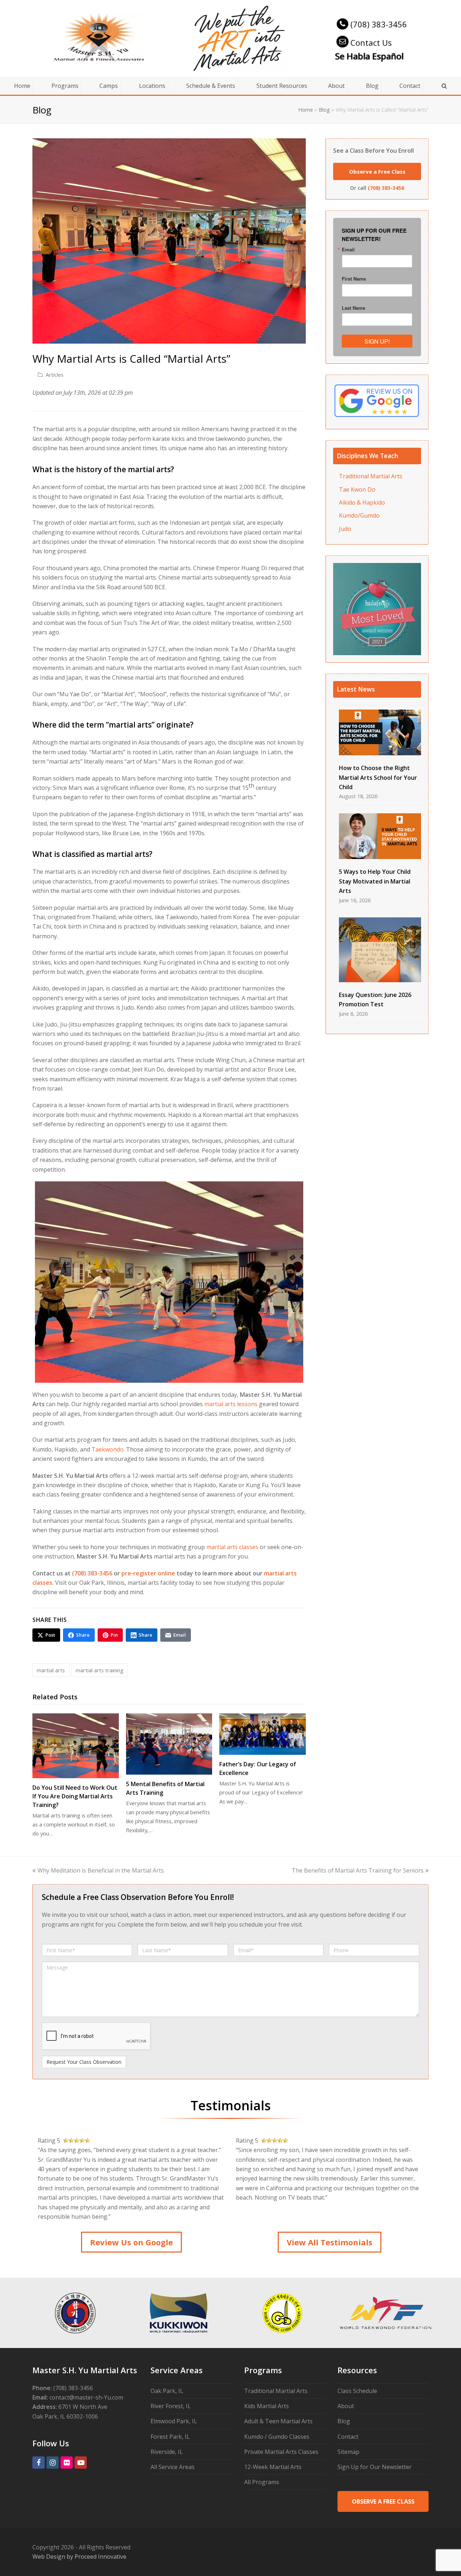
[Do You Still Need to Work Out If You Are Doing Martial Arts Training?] (76, 1746)
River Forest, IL (171, 2406)
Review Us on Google (131, 2242)
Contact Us (371, 43)
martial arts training (100, 1670)
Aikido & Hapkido (362, 502)
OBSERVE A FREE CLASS (383, 2501)
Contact (348, 2437)
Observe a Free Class (377, 171)
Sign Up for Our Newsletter (375, 2467)
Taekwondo (108, 1449)
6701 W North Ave (83, 2407)
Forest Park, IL (170, 2437)
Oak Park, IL (167, 2391)
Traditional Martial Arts (371, 476)
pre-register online (148, 1573)
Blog (324, 110)
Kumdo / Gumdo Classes (277, 2437)
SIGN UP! (377, 341)
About (346, 2406)
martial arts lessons (231, 1404)
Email (348, 249)
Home (306, 110)
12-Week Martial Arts (273, 2467)
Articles (55, 375)
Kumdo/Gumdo (359, 515)
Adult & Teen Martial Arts (278, 2421)
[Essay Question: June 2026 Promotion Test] (380, 950)
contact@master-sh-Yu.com (86, 2397)
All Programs (262, 2482)
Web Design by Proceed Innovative (79, 2557)
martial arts (51, 1670)
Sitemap (348, 2452)
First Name (354, 279)
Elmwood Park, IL (174, 2421)
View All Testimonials (330, 2242)
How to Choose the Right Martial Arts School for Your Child (378, 777)
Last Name (353, 308)
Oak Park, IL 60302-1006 (65, 2416)
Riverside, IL (167, 2452)
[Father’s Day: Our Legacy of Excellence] (263, 1734)
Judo (345, 529)
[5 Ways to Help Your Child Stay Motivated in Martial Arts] (380, 836)
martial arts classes (232, 1547)
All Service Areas (173, 2467)
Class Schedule (357, 2391)
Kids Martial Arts (267, 2406)
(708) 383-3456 (379, 24)
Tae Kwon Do (357, 489)
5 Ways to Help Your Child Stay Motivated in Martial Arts (375, 881)
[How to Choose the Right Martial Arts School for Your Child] (380, 732)
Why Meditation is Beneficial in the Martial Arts (100, 1870)
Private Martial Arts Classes (281, 2452)
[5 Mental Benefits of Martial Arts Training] (169, 1744)
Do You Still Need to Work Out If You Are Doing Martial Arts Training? (75, 1796)
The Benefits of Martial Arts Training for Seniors (358, 1870)
